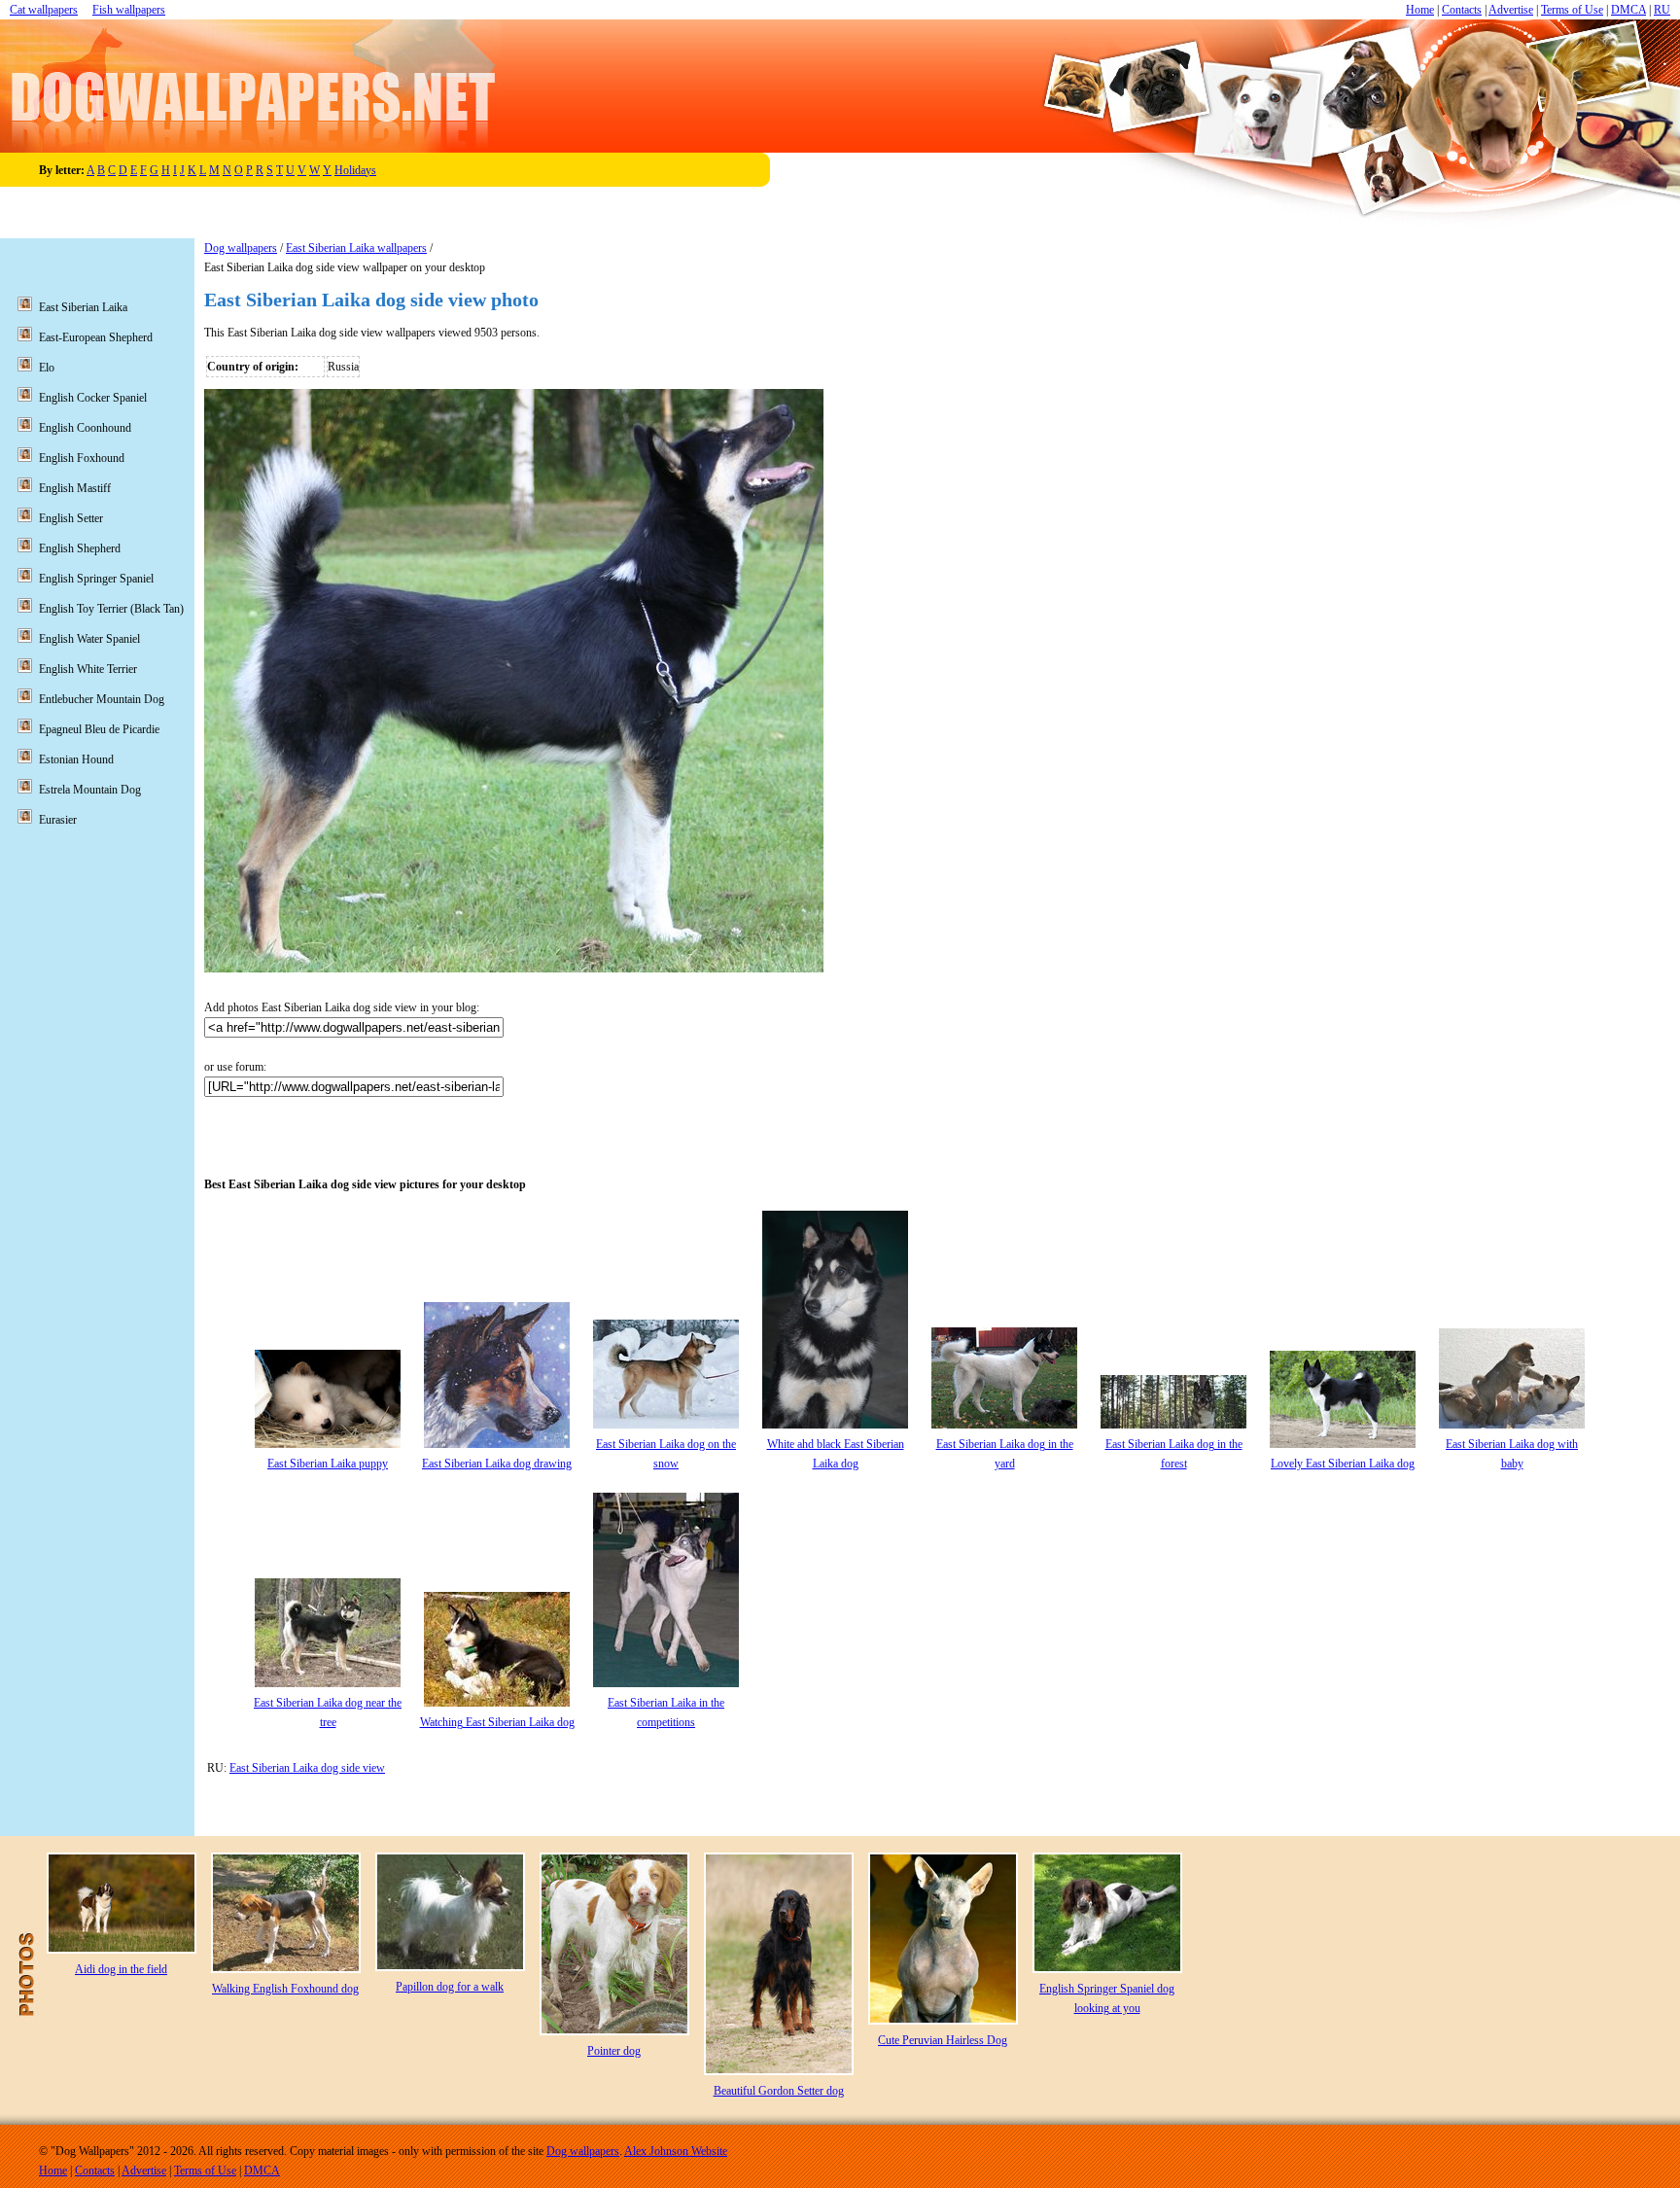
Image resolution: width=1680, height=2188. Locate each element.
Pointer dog (614, 2051)
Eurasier (58, 820)
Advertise (1511, 10)
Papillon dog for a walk (450, 1987)
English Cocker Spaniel (93, 398)
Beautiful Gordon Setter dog (779, 2091)
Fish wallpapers (129, 10)
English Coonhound (85, 428)
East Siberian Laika (83, 307)
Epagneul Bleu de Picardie (99, 729)
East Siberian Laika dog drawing (497, 1464)
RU (1662, 10)
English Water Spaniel (89, 639)
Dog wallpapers (241, 248)
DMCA (1628, 10)
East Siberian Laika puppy (328, 1464)
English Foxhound (82, 458)
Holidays (355, 170)
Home (1420, 10)
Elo (47, 368)
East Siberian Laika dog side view (307, 1768)
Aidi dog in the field (121, 1969)
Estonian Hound (76, 759)
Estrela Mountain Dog (90, 790)
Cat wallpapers (44, 10)
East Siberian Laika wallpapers (356, 248)
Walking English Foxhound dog (285, 1989)
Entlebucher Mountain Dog (102, 699)
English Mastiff (75, 488)
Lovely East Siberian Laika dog (1343, 1464)
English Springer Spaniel (96, 579)
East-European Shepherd (96, 337)
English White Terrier (88, 669)
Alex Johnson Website (676, 2151)
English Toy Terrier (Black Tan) (111, 609)
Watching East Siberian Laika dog (497, 1722)
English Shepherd (80, 548)
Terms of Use (1572, 10)
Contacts (1462, 10)
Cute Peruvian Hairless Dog (943, 2040)
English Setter (71, 518)
